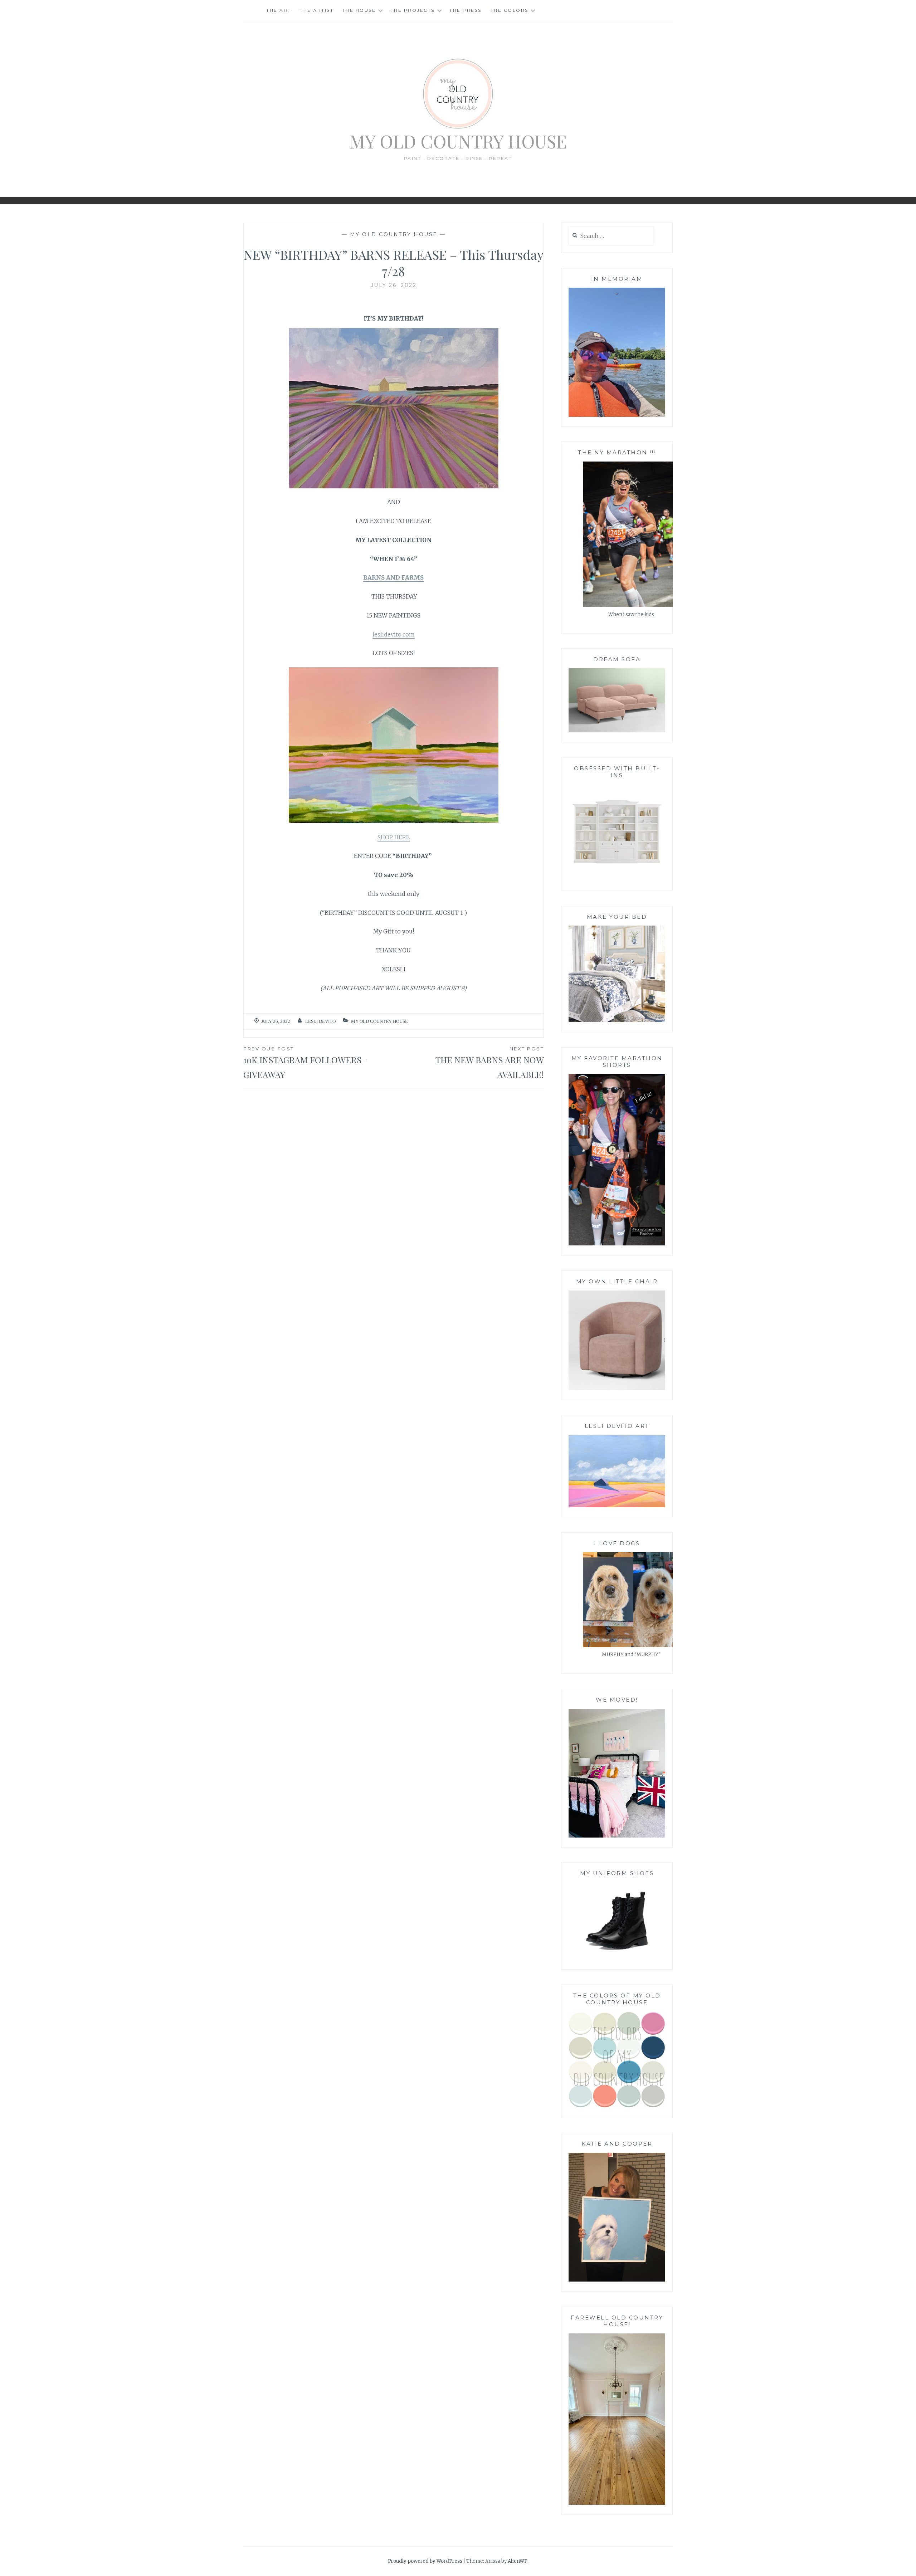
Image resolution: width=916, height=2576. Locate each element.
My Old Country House (458, 141)
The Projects (413, 10)
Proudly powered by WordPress (425, 2561)
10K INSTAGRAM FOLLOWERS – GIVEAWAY (306, 1063)
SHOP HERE (394, 837)
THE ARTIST (317, 10)
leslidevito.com (394, 634)
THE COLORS (510, 10)
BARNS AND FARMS (393, 577)
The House (359, 10)
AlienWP (518, 2561)
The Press (466, 10)
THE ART (279, 10)
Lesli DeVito (320, 1021)
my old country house (394, 234)
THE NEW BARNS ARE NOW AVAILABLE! (490, 1063)
